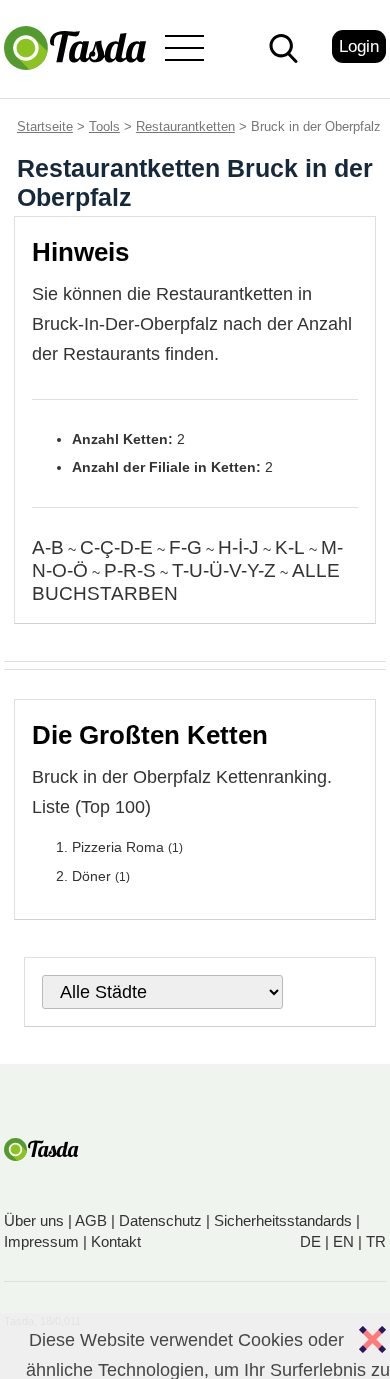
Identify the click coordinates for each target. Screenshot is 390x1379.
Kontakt (116, 1241)
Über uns (34, 1220)
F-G (185, 547)
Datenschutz (160, 1220)
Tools (104, 126)
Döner (91, 876)
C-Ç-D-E (116, 547)
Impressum (41, 1241)
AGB (91, 1220)
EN (343, 1241)
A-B (48, 547)
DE (310, 1241)
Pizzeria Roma (118, 847)
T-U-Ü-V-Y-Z (224, 570)
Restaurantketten (185, 126)
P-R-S (130, 570)
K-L (290, 547)
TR (376, 1241)
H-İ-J (238, 547)
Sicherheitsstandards (283, 1220)
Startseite (45, 126)
